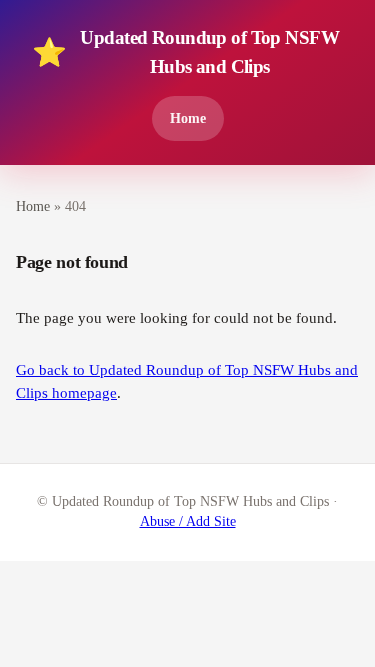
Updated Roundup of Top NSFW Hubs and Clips (185, 52)
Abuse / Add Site (188, 521)
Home (188, 118)
